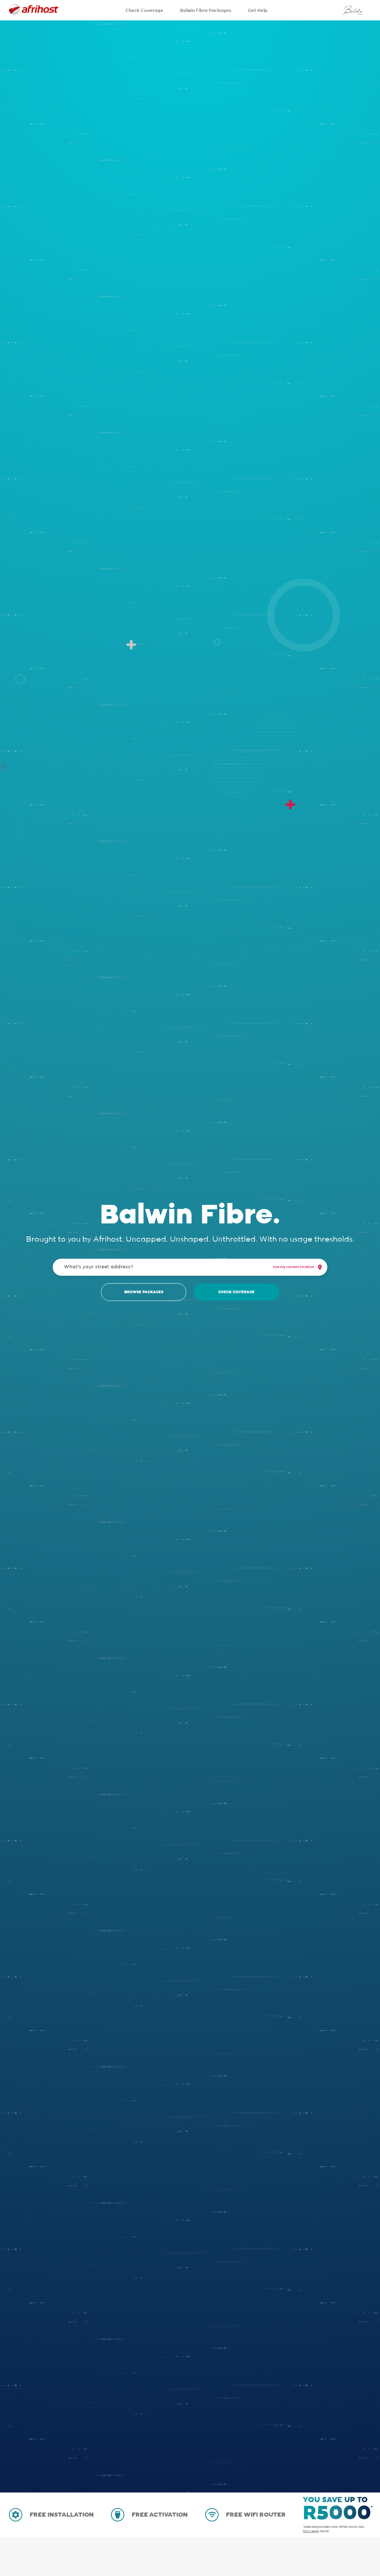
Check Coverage (144, 10)
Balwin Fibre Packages (206, 10)
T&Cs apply (311, 2531)
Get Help (258, 10)
